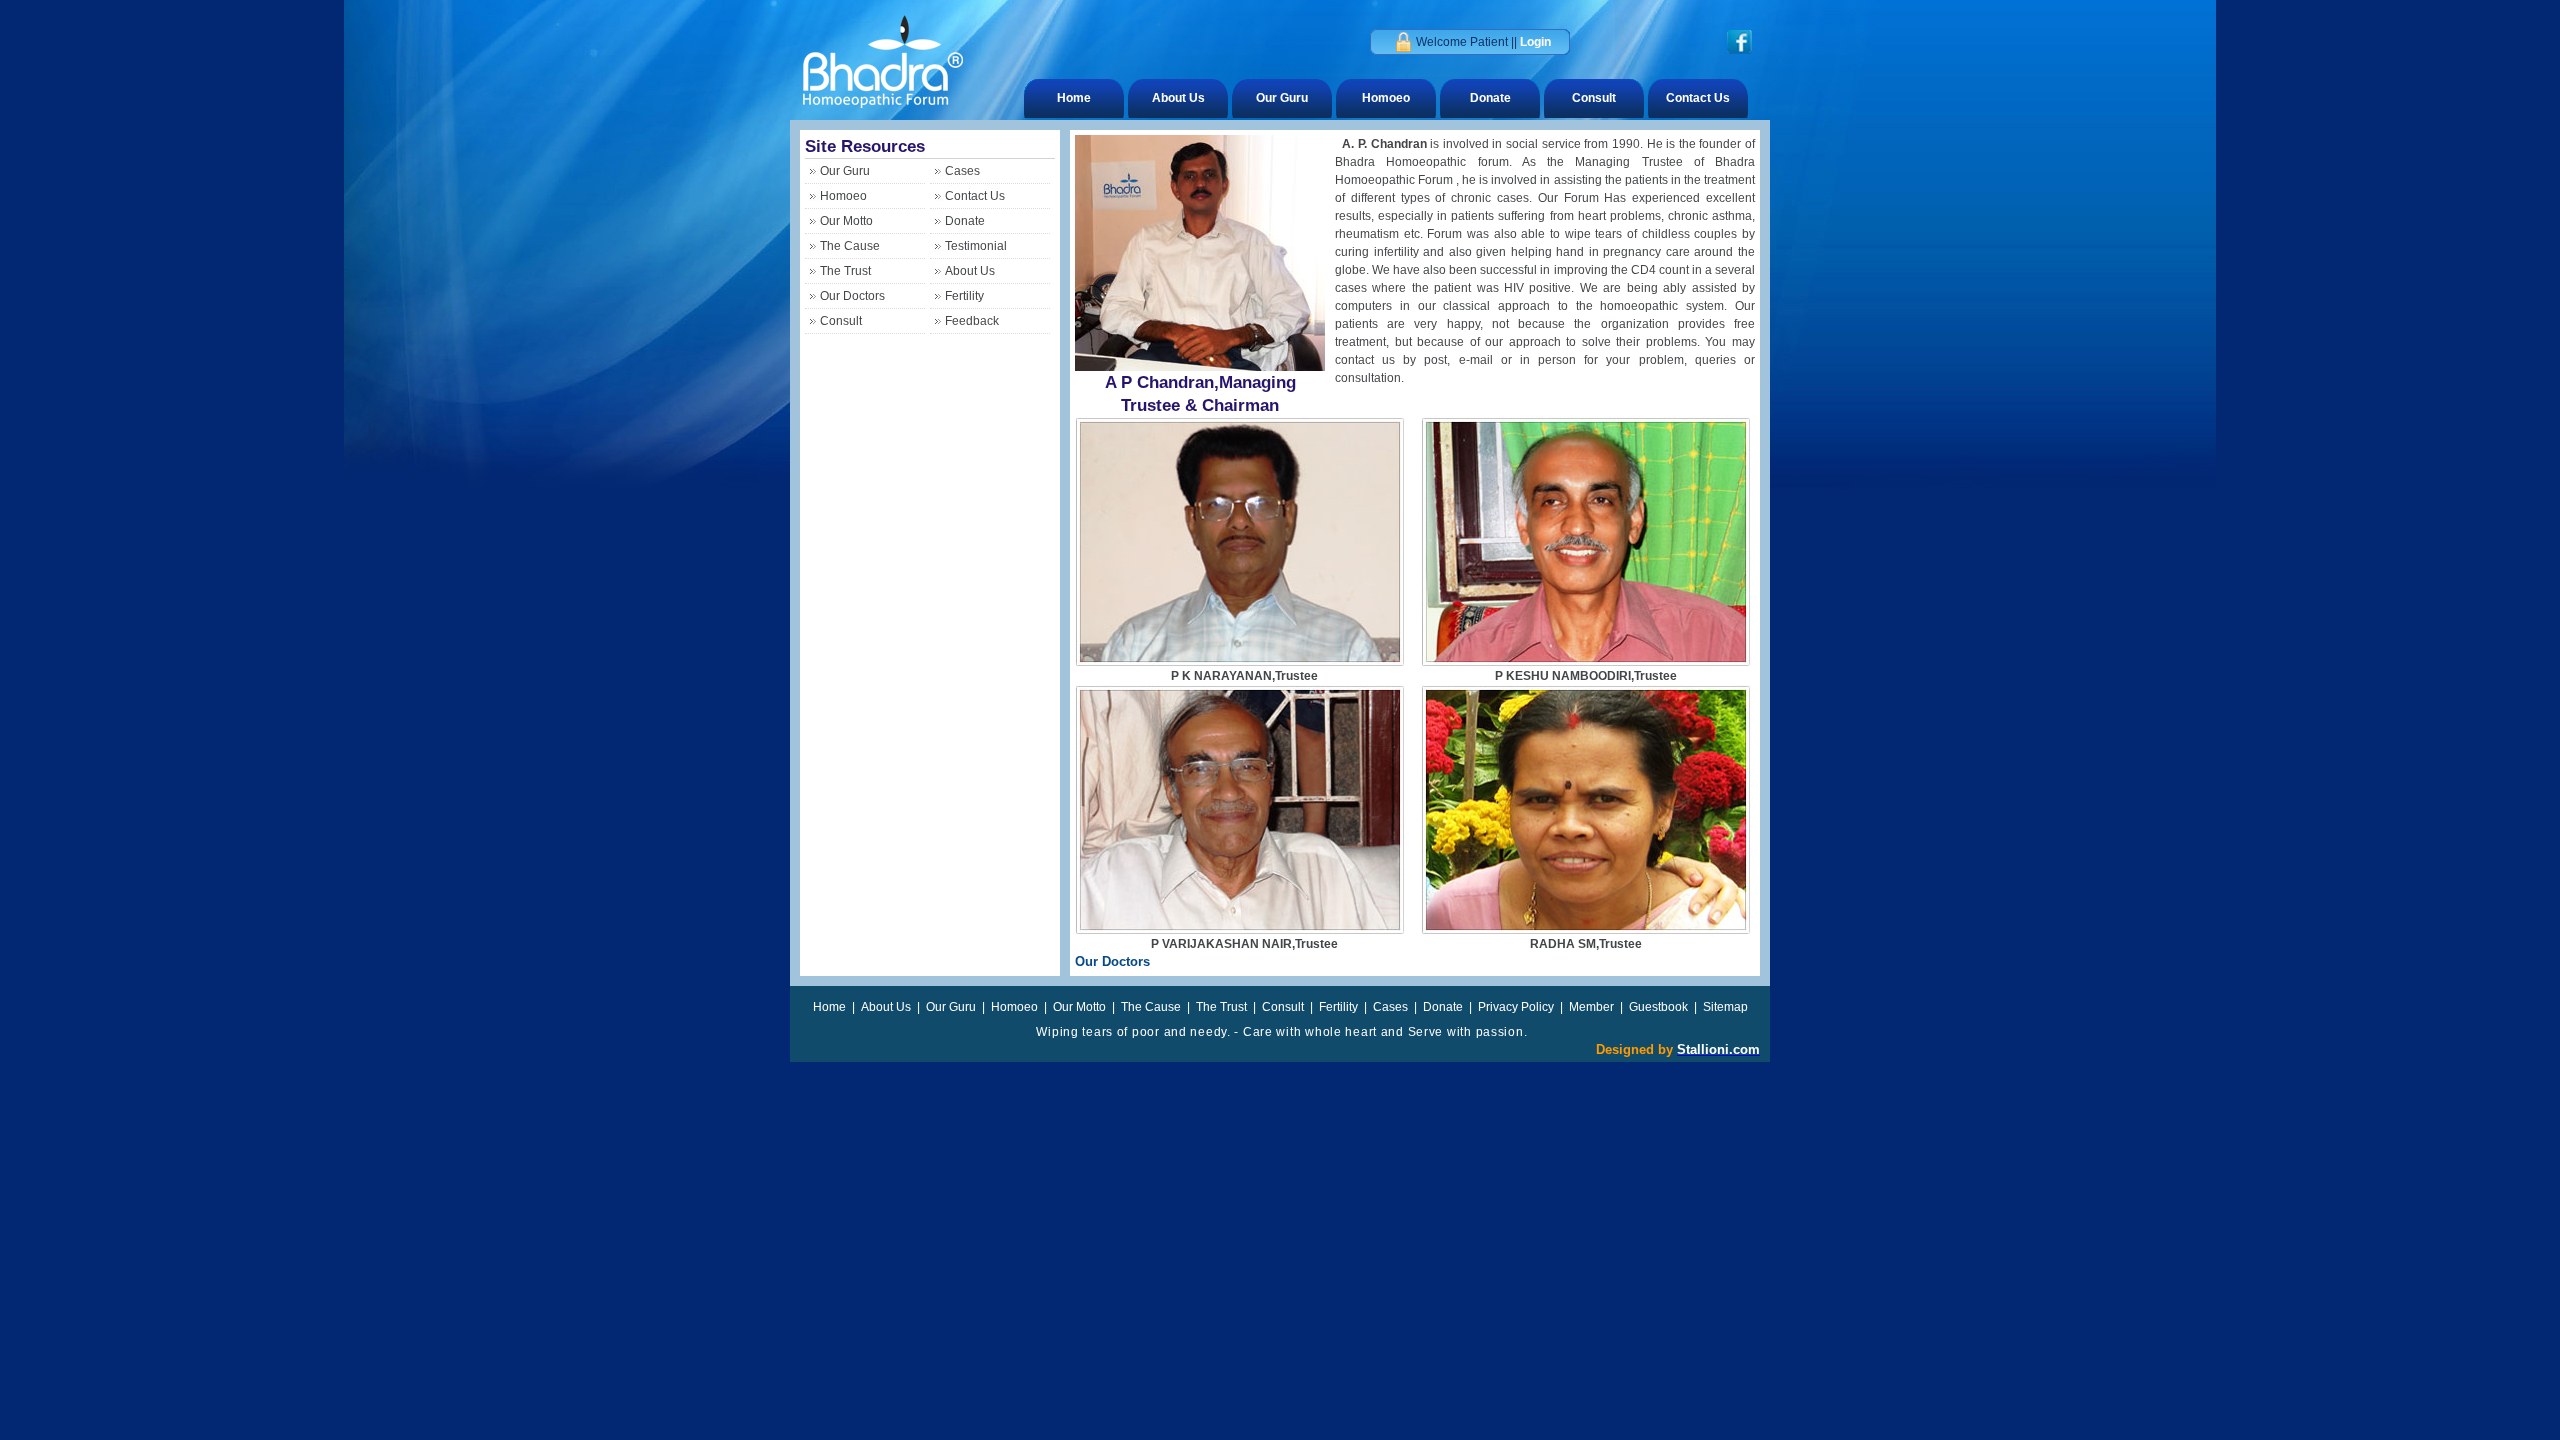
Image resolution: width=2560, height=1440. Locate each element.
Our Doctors (852, 296)
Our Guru (1282, 98)
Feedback (972, 321)
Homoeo (1386, 98)
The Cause (850, 246)
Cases (962, 171)
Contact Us (1698, 98)
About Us (1178, 98)
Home (1074, 98)
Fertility (964, 296)
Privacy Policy (1517, 1007)
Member (1593, 1007)
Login (1535, 42)
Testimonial (976, 246)
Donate (1490, 98)
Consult (1594, 98)
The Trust (845, 271)
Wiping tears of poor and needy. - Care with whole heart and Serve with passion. (1280, 1032)
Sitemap (1725, 1007)
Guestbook (1660, 1007)
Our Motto (846, 221)
